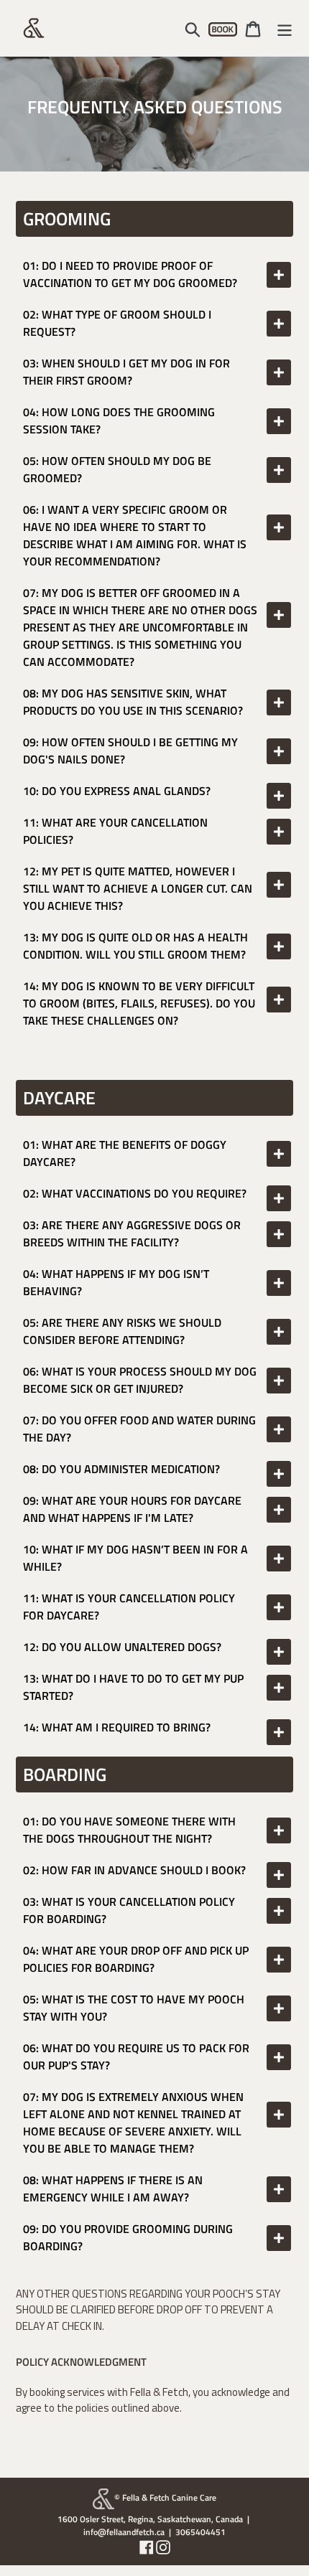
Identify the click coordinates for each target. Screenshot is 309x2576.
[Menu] (285, 28)
